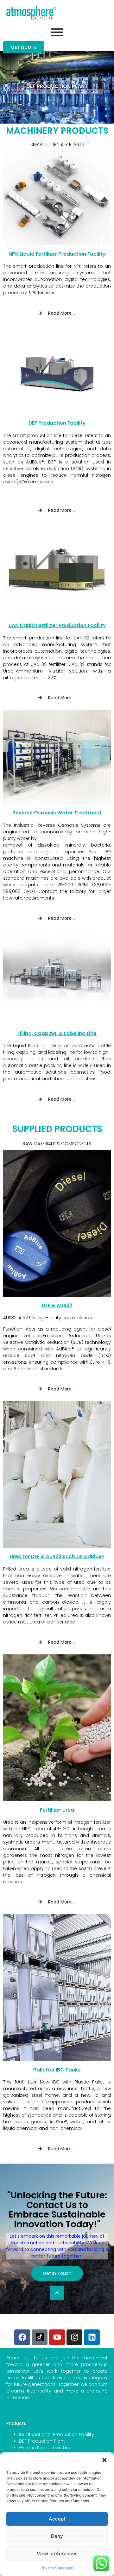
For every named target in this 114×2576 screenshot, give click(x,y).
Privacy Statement (57, 2568)
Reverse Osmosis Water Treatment (57, 813)
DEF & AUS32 (57, 1305)
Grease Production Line (45, 2448)
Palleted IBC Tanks (57, 2070)
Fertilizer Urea (57, 1810)
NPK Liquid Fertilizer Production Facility (57, 254)
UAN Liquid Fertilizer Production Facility (57, 625)
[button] (104, 2460)
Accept (57, 2519)
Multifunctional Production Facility (57, 2434)
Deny (57, 2536)
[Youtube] (57, 2337)
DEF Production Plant (42, 2441)
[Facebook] (22, 2337)
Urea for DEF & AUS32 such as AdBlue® (57, 1556)
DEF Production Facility (57, 423)
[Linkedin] (92, 2337)
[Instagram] (74, 2337)
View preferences (57, 2553)
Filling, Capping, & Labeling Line (57, 1033)
